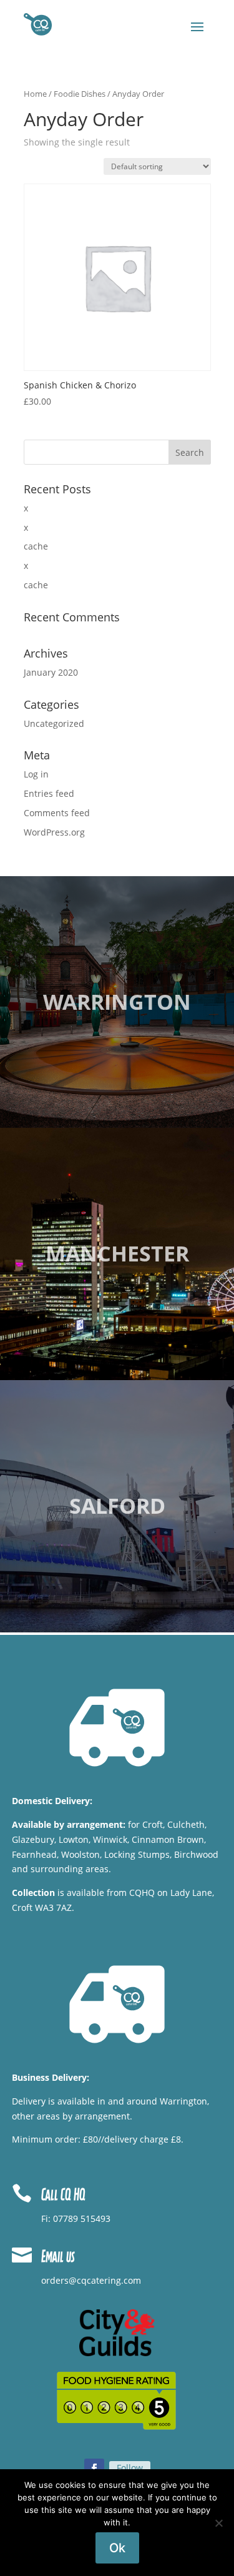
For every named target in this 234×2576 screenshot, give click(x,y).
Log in (36, 774)
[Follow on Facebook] (94, 2469)
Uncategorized (54, 723)
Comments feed (57, 813)
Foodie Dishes (80, 94)
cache (36, 546)
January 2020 (51, 672)
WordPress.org (54, 832)
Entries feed (49, 793)
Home (35, 94)
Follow (130, 2468)
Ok (117, 2548)
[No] (218, 2523)
